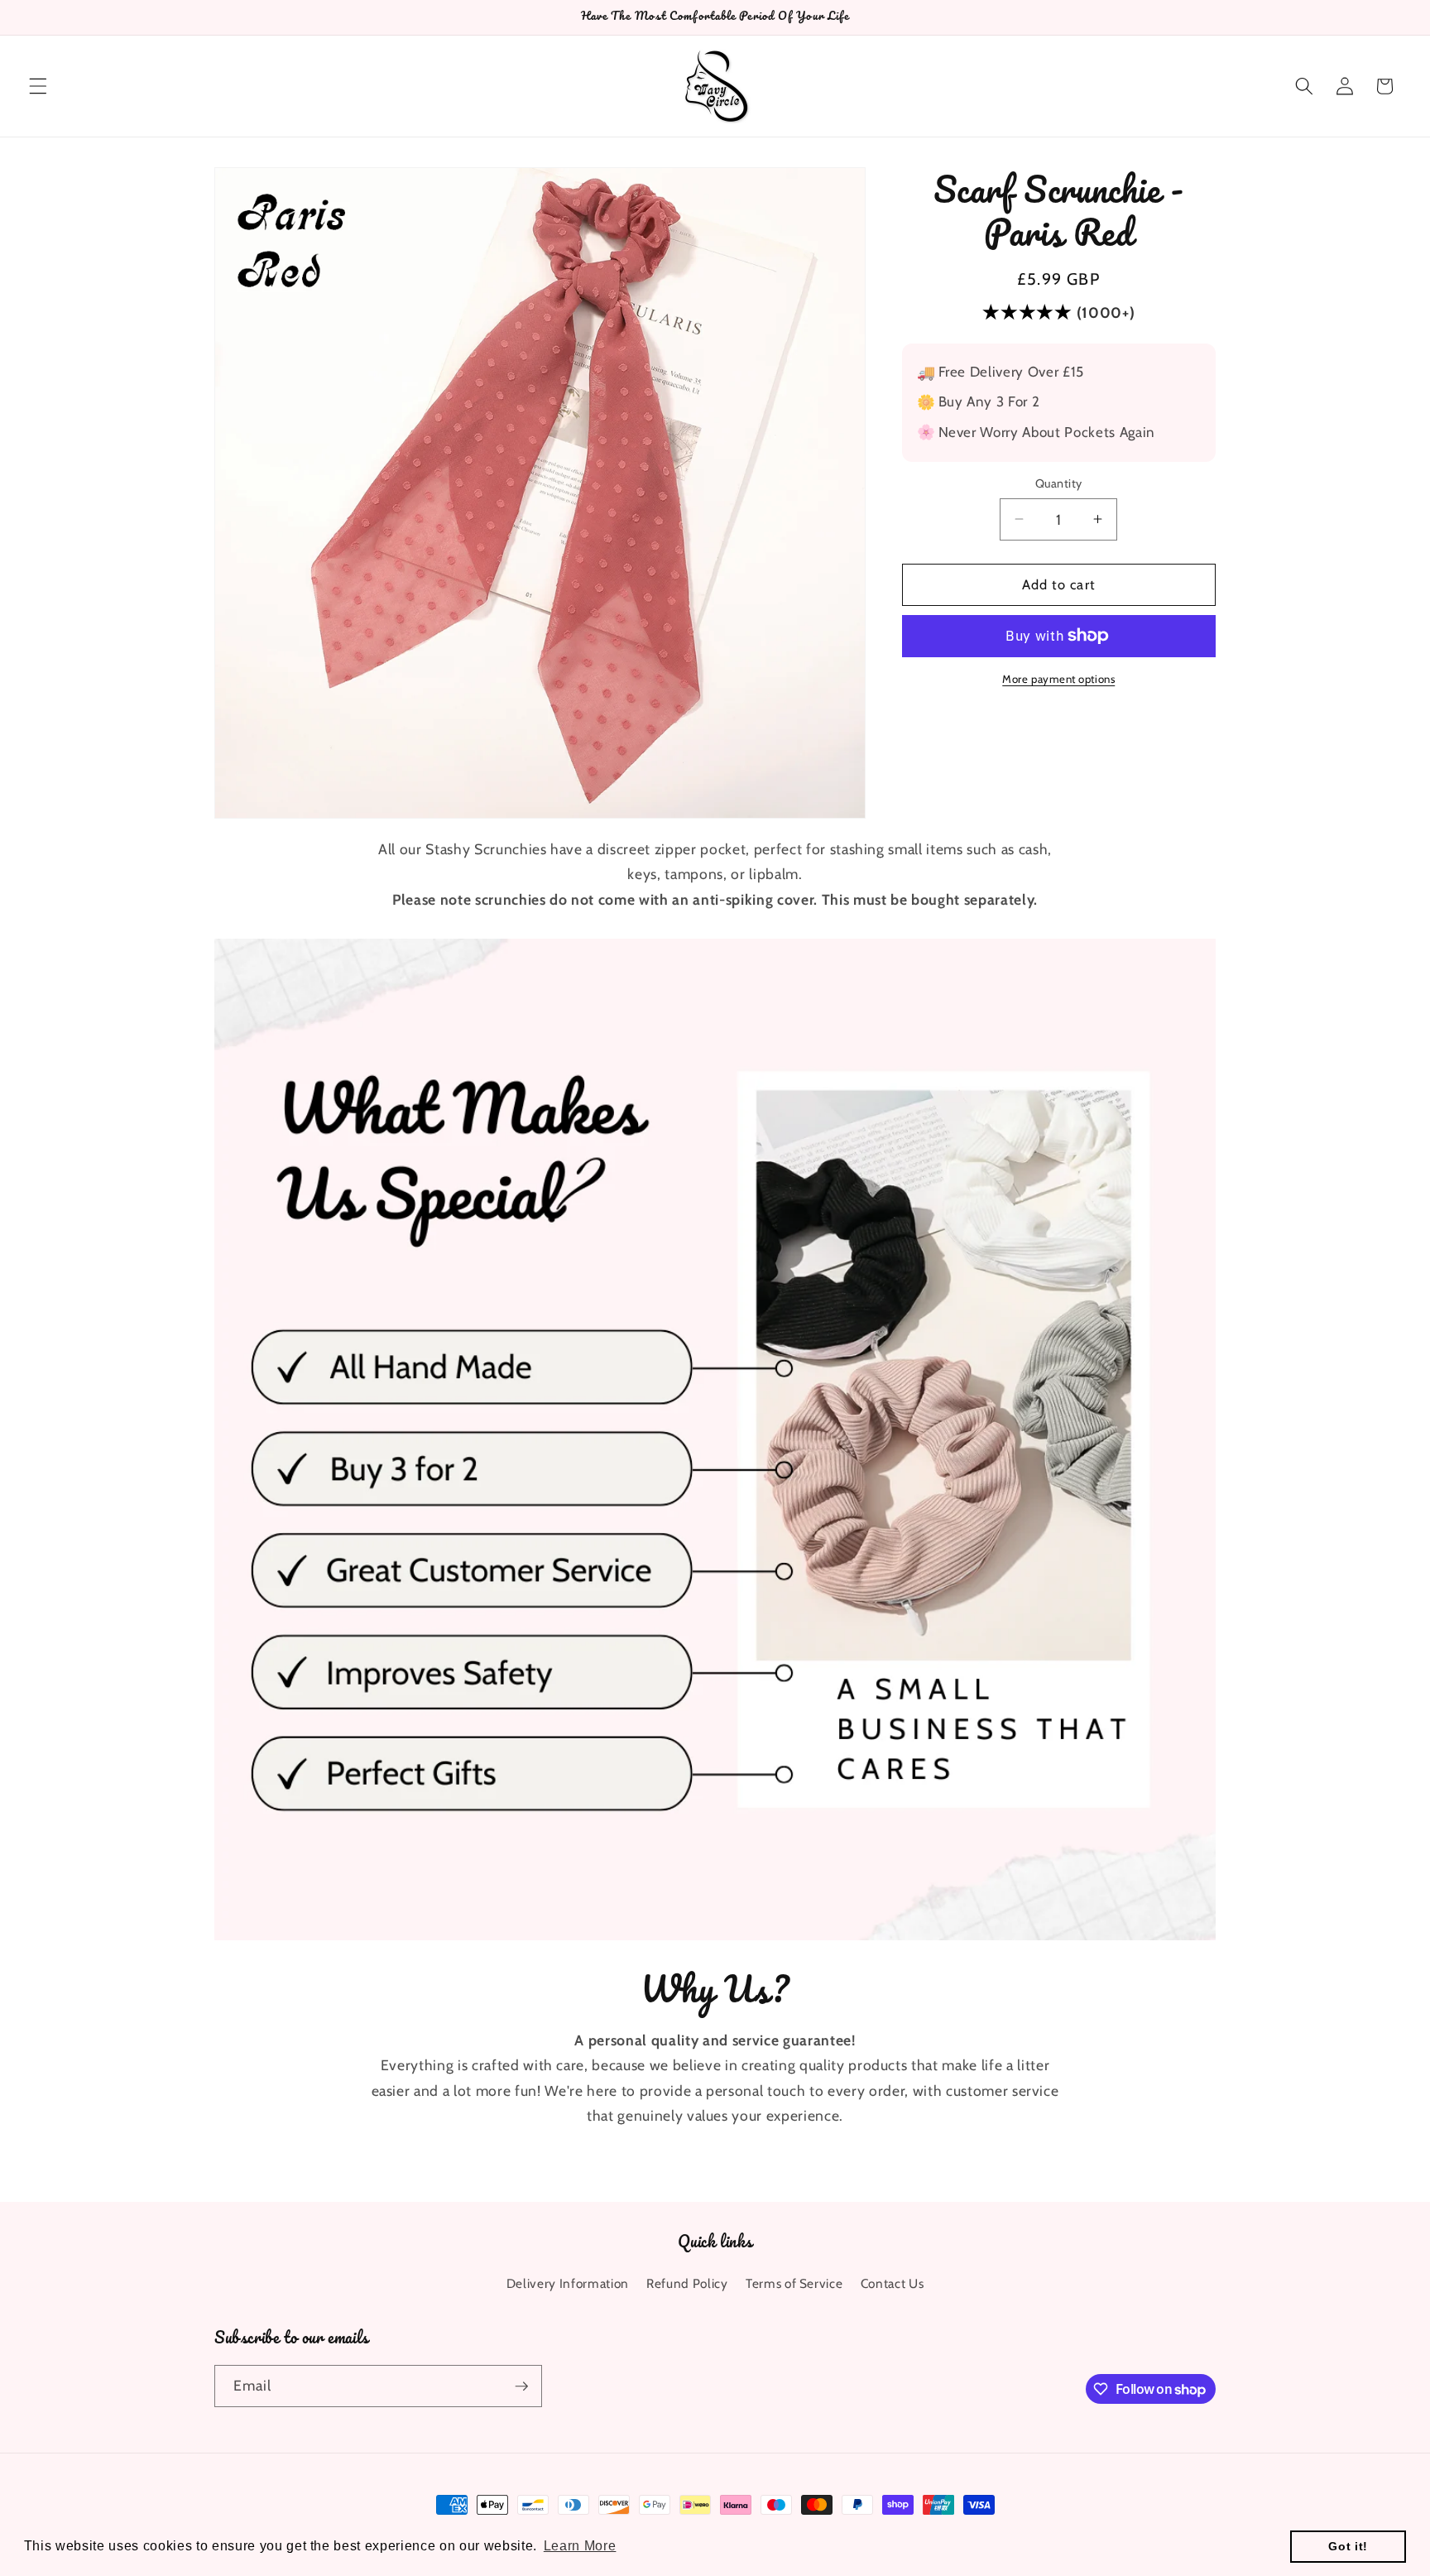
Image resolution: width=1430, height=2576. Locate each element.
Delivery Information (568, 2283)
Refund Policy (687, 2283)
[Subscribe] (521, 2386)
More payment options (1058, 679)
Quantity (1059, 483)
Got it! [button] (1348, 2546)
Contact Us (893, 2283)
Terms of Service (794, 2283)
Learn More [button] (580, 2546)
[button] (38, 86)
